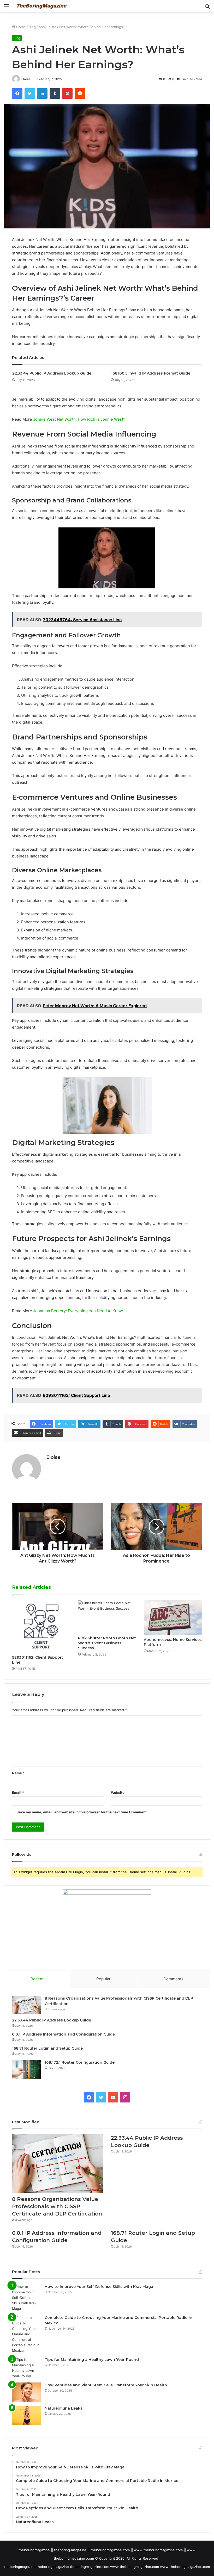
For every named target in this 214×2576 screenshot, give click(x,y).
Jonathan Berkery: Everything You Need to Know (78, 1311)
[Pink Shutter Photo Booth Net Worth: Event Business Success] (107, 1617)
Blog (32, 27)
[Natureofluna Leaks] (26, 2415)
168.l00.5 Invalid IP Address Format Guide (151, 373)
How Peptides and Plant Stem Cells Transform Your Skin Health (106, 2385)
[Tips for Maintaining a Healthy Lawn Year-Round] (26, 2368)
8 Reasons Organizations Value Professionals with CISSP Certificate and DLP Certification (57, 2206)
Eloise (26, 79)
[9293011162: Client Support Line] (41, 1626)
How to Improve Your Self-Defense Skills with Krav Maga (99, 2287)
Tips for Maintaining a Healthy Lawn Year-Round (92, 2360)
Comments (173, 1979)
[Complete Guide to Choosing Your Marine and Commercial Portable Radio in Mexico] (26, 2334)
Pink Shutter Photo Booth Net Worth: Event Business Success (107, 1643)
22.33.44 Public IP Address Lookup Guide (52, 373)
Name (18, 1773)
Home (20, 27)
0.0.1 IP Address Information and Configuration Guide (63, 2034)
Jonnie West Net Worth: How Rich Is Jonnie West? (79, 419)
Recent (37, 1979)
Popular (103, 1979)
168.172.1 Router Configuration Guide (80, 2062)
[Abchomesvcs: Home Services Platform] (173, 1617)
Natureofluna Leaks (64, 2408)
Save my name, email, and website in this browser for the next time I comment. (82, 1812)
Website (118, 1793)
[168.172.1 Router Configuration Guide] (26, 2070)
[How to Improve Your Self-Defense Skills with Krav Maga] (26, 2298)
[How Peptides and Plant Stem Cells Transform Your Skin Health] (26, 2392)
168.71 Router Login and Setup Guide (47, 2048)
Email (18, 1793)
